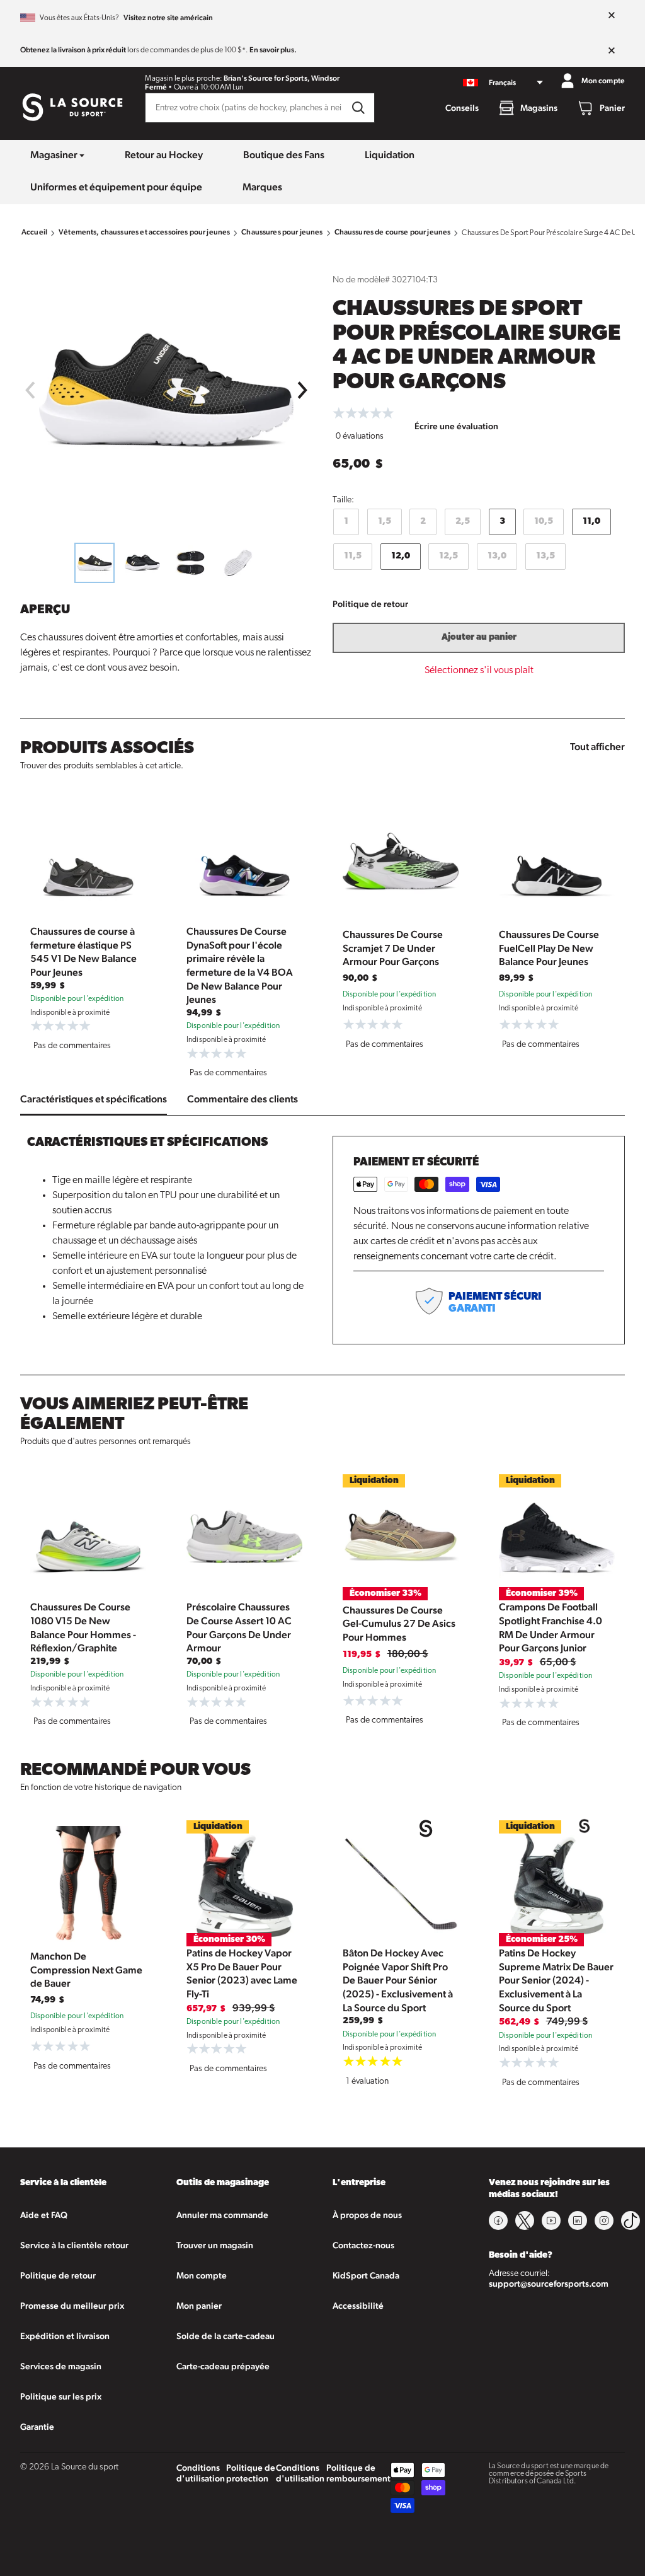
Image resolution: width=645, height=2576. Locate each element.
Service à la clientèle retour (74, 2245)
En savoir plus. (273, 50)
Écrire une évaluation (456, 426)
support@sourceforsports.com (549, 2284)
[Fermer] (612, 16)
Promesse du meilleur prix (72, 2306)
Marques (262, 187)
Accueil (34, 232)
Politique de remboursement (358, 2473)
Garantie (37, 2427)
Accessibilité (358, 2306)
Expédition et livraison (65, 2336)
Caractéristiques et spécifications (94, 1099)
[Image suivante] (303, 390)
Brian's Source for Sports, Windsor (282, 78)
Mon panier (199, 2306)
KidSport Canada (366, 2275)
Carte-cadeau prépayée (223, 2366)
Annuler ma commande (222, 2215)
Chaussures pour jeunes (282, 232)
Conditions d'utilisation (201, 2473)
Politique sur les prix (61, 2396)
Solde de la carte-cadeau (225, 2336)
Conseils (462, 108)
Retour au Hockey (164, 155)
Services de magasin (61, 2366)
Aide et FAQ (44, 2215)
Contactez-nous (363, 2245)
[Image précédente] (30, 390)
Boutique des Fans (284, 155)
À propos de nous (367, 2215)
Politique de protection (251, 2473)
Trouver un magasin (215, 2245)
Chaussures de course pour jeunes (393, 232)
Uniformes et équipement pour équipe (116, 187)
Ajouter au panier (479, 638)
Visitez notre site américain (168, 18)
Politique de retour (370, 604)
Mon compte (202, 2275)
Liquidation (390, 155)
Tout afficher (597, 747)
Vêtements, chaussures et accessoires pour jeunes (144, 232)
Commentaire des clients (243, 1099)
